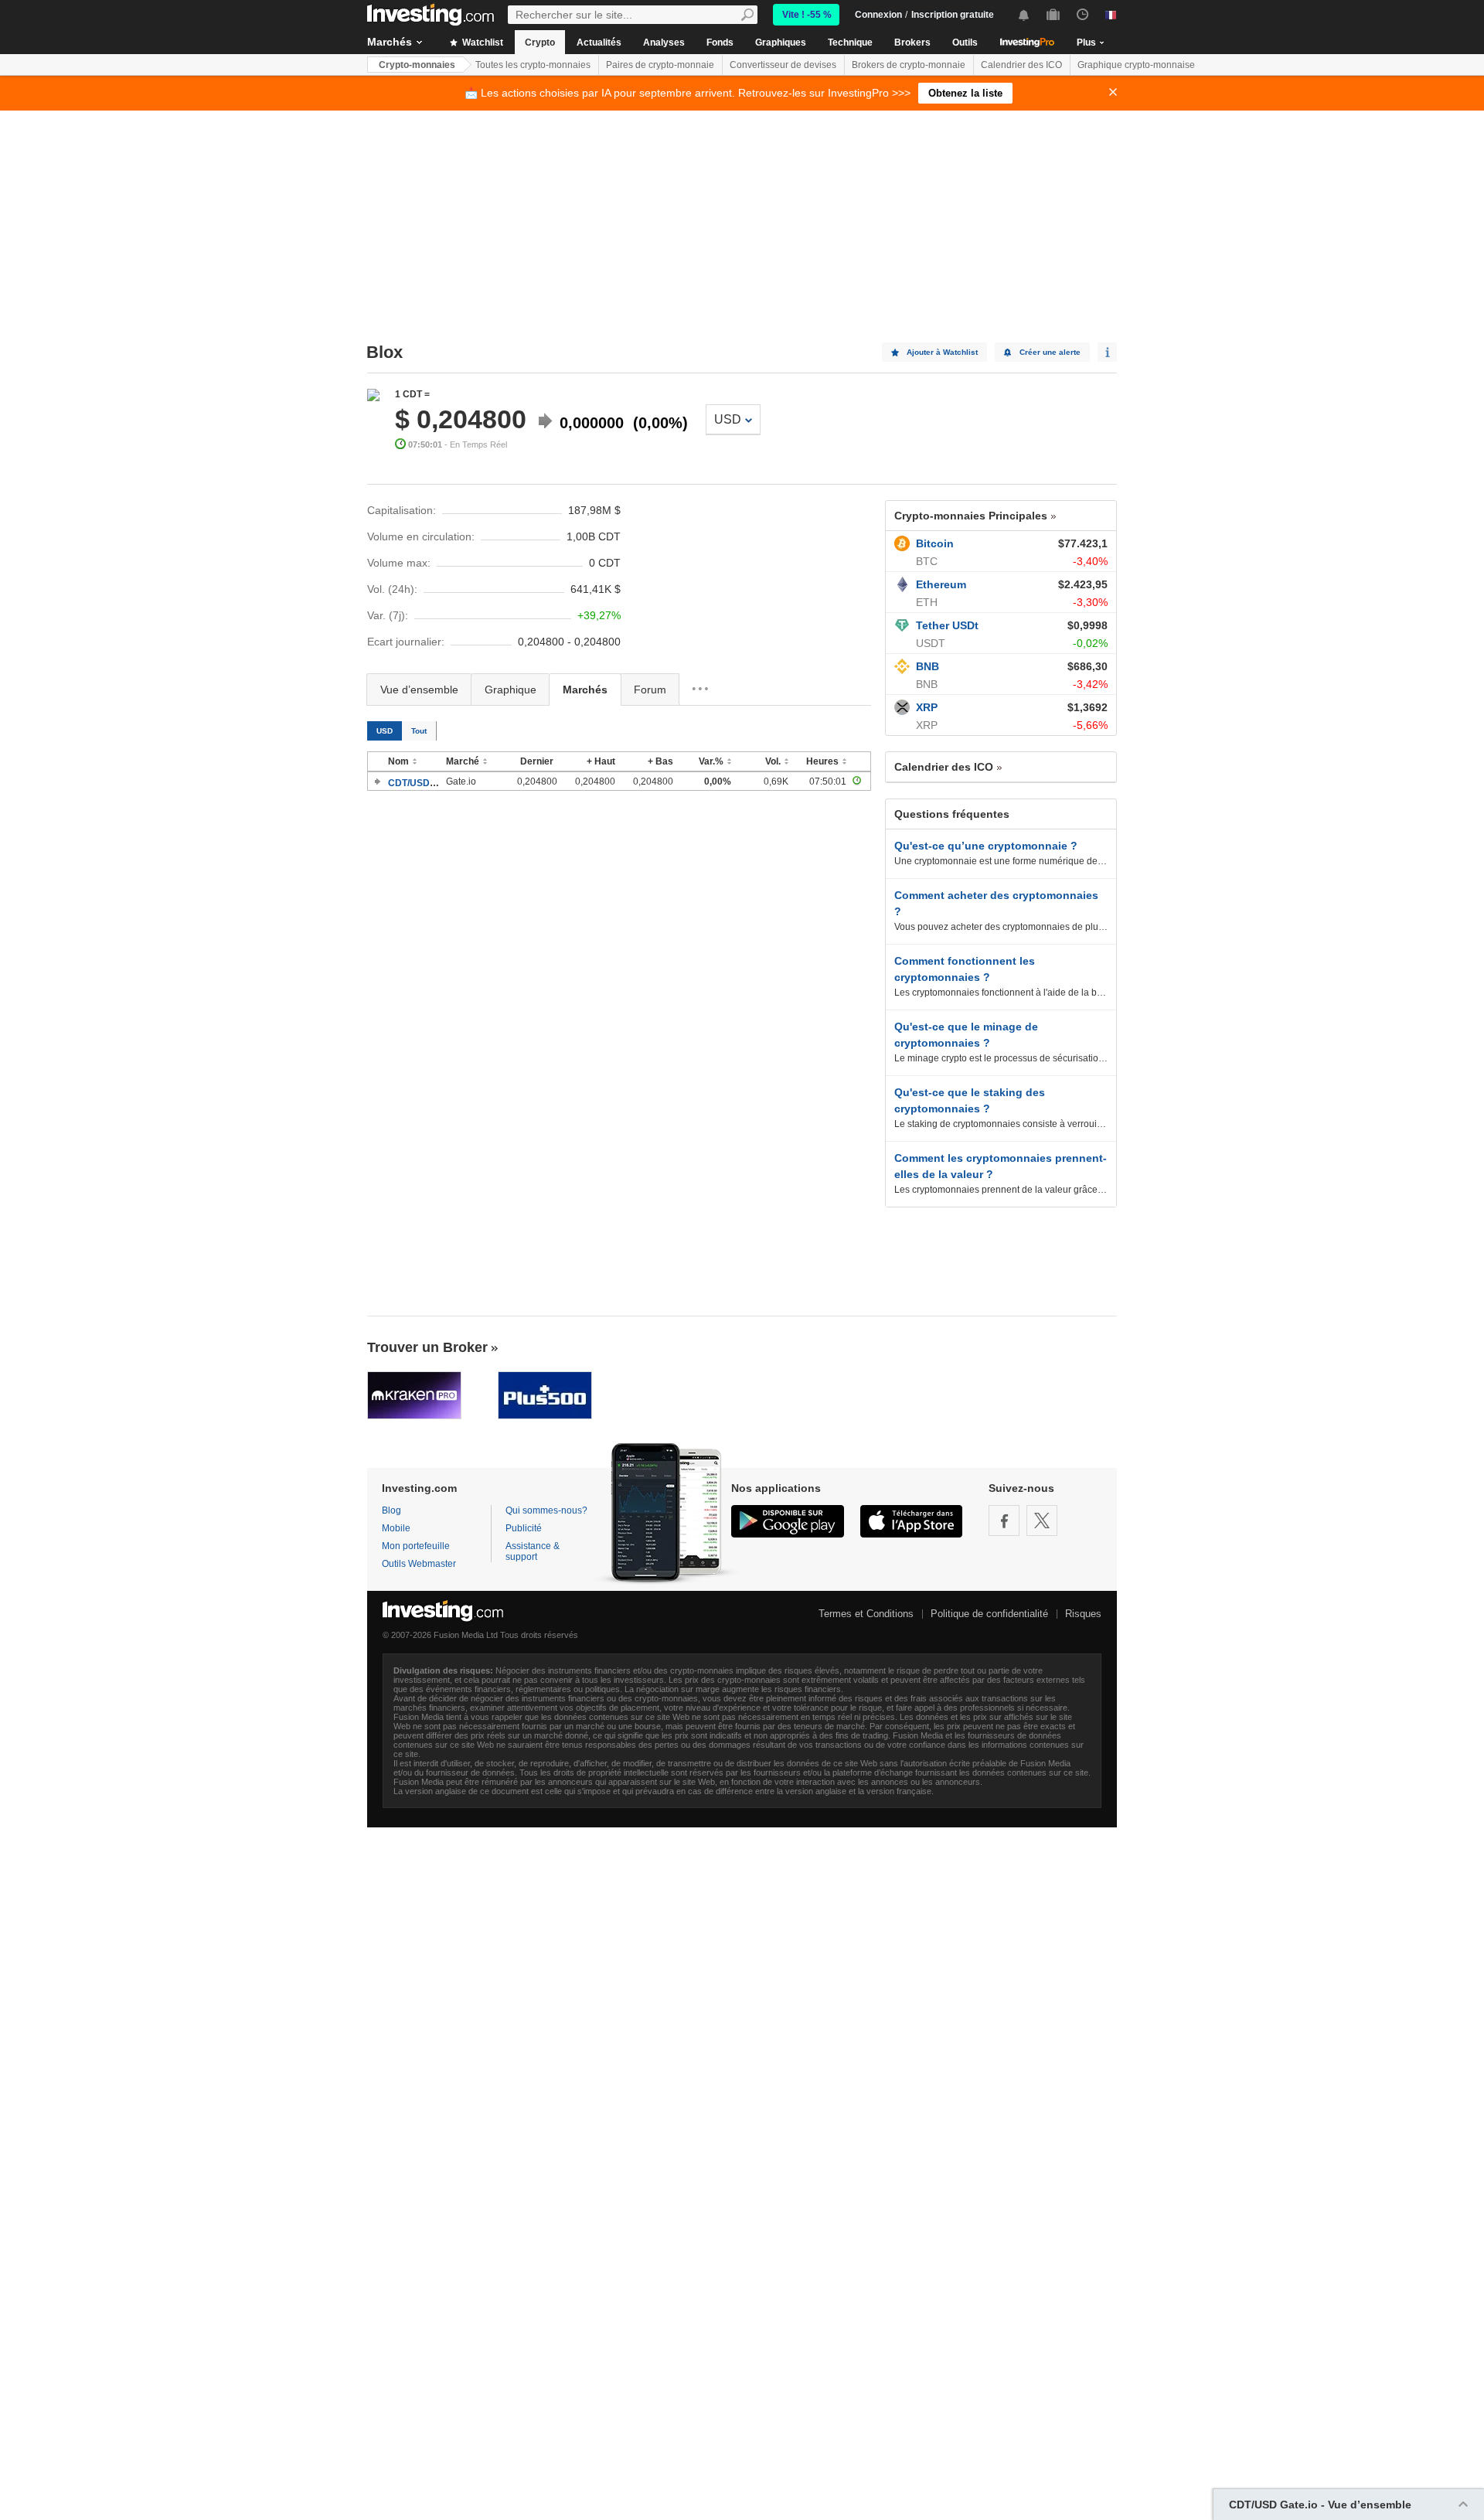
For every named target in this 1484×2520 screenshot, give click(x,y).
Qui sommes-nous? (546, 1510)
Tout (419, 731)
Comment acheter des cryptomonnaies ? (996, 903)
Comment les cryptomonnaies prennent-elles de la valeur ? (1001, 1166)
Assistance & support (533, 1551)
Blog (391, 1510)
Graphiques (781, 43)
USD (728, 419)
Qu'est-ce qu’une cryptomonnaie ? (986, 846)
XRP (927, 707)
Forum (650, 690)
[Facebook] (1004, 1521)
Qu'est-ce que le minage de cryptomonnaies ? (966, 1035)
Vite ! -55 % (807, 15)
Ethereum (941, 584)
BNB (927, 666)
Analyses (664, 43)
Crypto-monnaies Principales (971, 516)
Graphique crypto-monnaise (1136, 65)
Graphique (511, 690)
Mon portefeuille (416, 1546)
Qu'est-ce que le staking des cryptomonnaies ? (970, 1100)
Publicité (524, 1528)
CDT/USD (409, 783)
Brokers (912, 43)
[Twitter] (1042, 1521)
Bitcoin (935, 543)
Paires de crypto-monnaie (660, 65)
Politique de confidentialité (989, 1614)
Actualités (599, 43)
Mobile (396, 1528)
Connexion (878, 15)
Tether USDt (947, 625)
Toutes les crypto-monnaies (533, 65)
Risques (1083, 1614)
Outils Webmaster (419, 1564)
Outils (965, 43)
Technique (850, 43)
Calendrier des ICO (1021, 65)
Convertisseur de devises (783, 65)
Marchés (390, 42)
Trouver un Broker (427, 1347)
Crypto (540, 43)
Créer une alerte (1050, 352)
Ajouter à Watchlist (942, 352)
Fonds (720, 43)
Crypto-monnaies (417, 65)
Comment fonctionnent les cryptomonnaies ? (965, 969)
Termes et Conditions (866, 1614)
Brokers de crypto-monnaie (909, 65)
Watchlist (482, 43)
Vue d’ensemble (419, 690)
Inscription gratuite (953, 15)
